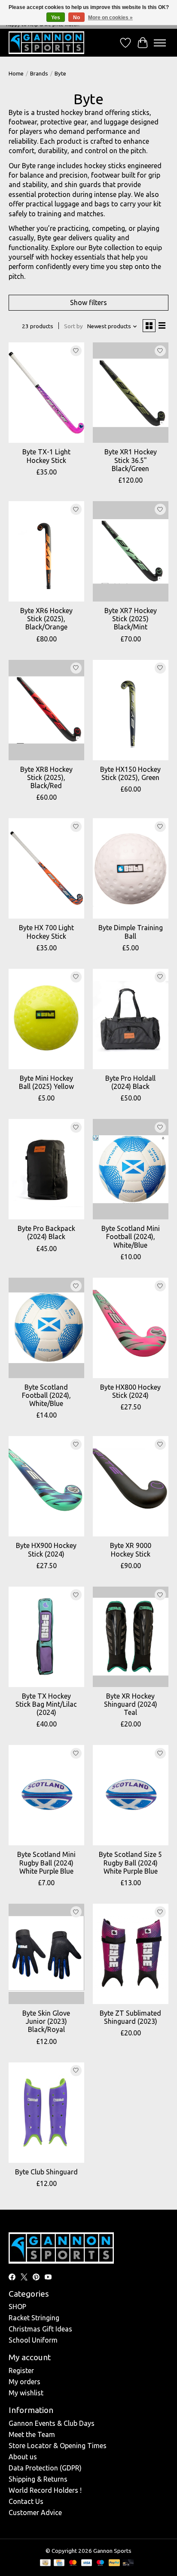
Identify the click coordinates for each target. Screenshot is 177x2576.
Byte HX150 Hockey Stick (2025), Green (130, 773)
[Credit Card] (59, 2563)
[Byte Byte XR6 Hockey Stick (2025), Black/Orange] (46, 551)
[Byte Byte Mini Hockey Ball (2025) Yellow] (46, 1019)
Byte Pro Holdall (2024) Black (130, 1082)
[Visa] (87, 2563)
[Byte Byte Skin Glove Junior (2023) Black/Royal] (46, 1954)
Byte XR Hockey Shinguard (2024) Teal (131, 1704)
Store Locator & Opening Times (58, 2446)
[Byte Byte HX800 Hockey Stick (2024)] (131, 1328)
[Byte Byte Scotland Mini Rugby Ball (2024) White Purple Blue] (46, 1795)
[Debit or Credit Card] (128, 2563)
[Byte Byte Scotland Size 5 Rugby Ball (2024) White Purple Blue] (131, 1795)
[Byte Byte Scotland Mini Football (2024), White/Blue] (131, 1169)
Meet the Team (32, 2434)
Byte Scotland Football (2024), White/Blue (46, 1395)
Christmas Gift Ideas (40, 2329)
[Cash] (45, 2563)
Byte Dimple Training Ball (131, 932)
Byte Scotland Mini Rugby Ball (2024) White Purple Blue (46, 1862)
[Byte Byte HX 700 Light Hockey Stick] (46, 868)
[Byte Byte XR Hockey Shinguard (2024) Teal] (131, 1637)
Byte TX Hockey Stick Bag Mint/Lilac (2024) (46, 1704)
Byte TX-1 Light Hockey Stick (46, 456)
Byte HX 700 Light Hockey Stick (46, 932)
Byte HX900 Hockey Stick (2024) (46, 1550)
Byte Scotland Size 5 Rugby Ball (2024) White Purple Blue (130, 1862)
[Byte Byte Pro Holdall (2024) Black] (131, 1019)
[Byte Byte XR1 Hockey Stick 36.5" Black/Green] (131, 393)
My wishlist (26, 2393)
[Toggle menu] (160, 43)
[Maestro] (101, 2563)
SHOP (17, 2307)
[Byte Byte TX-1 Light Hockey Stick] (46, 393)
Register (21, 2370)
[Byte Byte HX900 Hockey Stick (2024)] (46, 1486)
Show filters (88, 302)
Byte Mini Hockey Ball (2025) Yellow (46, 1082)
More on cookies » (110, 18)
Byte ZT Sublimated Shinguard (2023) (130, 2017)
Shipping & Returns (38, 2479)
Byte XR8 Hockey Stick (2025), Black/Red (46, 777)
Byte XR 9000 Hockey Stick (131, 1550)
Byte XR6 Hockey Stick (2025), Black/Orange (46, 619)
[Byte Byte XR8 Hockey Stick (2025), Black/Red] (46, 710)
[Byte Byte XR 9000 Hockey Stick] (131, 1486)
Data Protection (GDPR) (45, 2468)
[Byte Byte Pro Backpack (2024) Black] (46, 1169)
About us (23, 2457)
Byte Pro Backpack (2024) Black (46, 1232)
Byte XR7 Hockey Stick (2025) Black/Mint (131, 619)
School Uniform (33, 2340)
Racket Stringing (34, 2318)
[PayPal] (114, 2563)
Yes (56, 18)
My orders (24, 2382)
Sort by (73, 326)
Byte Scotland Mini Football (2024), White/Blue (131, 1237)
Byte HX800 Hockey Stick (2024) (130, 1391)
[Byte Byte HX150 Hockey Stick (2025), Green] (131, 710)
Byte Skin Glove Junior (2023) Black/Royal (46, 2021)
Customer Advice (35, 2513)
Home (16, 74)
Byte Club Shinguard (46, 2172)
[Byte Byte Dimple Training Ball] (131, 868)
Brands (39, 74)
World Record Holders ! (45, 2490)
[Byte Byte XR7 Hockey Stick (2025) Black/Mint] (131, 551)
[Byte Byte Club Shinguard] (46, 2113)
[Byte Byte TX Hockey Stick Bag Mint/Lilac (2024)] (46, 1637)
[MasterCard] (73, 2563)
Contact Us (26, 2501)
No (76, 18)
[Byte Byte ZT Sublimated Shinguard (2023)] (131, 1954)
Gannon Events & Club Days (52, 2423)
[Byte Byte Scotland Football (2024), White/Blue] (46, 1328)
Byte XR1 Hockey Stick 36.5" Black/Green (131, 460)
